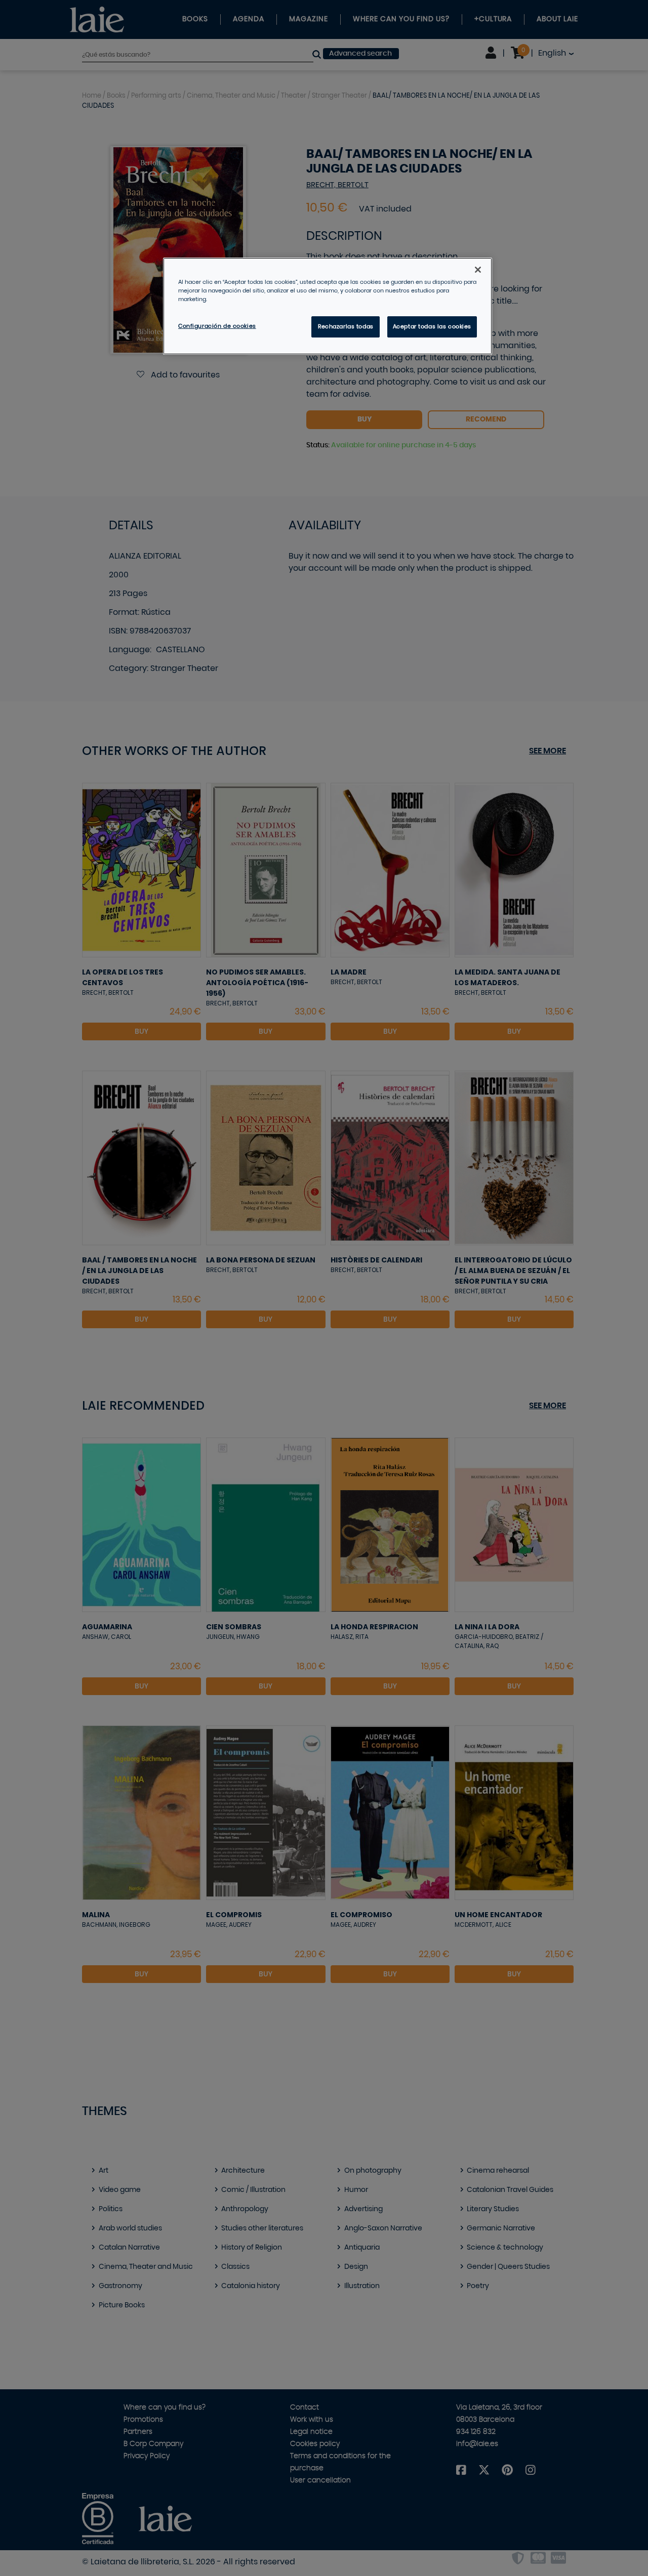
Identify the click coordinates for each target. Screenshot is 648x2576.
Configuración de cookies (217, 326)
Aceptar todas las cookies (432, 327)
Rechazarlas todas (346, 327)
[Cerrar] (478, 270)
